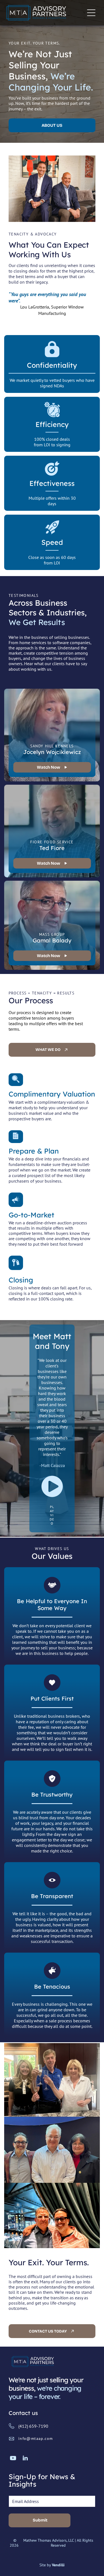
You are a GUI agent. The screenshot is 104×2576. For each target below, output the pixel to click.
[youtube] (13, 2459)
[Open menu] (91, 13)
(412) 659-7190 (33, 2426)
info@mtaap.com (36, 2438)
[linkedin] (25, 2459)
